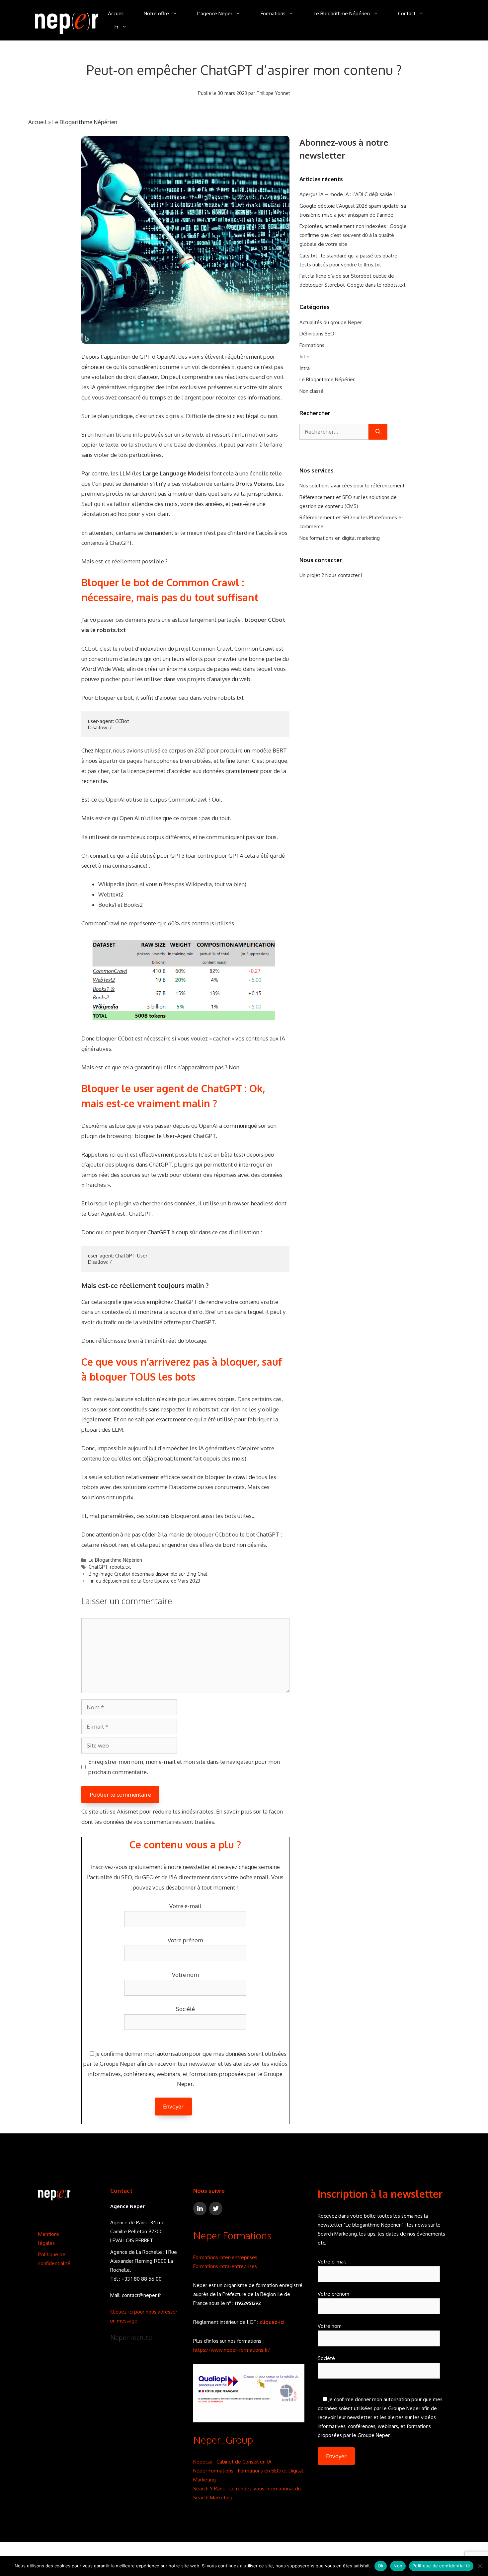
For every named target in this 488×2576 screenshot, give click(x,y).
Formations (273, 13)
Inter (305, 357)
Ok (381, 2566)
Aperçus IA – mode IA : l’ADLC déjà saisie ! (347, 194)
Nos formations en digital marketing (340, 538)
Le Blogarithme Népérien (342, 13)
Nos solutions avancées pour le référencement (352, 486)
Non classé (312, 391)
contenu (249, 1302)
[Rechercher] (378, 432)
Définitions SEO (317, 334)
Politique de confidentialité (441, 2566)
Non (398, 2566)
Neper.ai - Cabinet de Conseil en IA (232, 2462)
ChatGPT (121, 543)
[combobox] (334, 432)
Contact (407, 13)
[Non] (480, 2566)
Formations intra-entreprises (225, 2266)
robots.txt (121, 1567)
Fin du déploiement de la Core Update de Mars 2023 (144, 1581)
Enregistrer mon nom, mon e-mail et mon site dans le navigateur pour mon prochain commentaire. (184, 1767)
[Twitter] (216, 2209)
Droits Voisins (254, 484)
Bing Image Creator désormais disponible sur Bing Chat (148, 1574)
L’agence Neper (215, 13)
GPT (145, 357)
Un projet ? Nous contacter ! (331, 575)
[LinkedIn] (200, 2209)
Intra (305, 368)
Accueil (116, 13)
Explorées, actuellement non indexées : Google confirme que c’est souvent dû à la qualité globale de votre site (353, 235)
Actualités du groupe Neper (331, 322)
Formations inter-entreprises (225, 2257)
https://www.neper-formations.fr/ (232, 2350)
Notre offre (156, 13)
